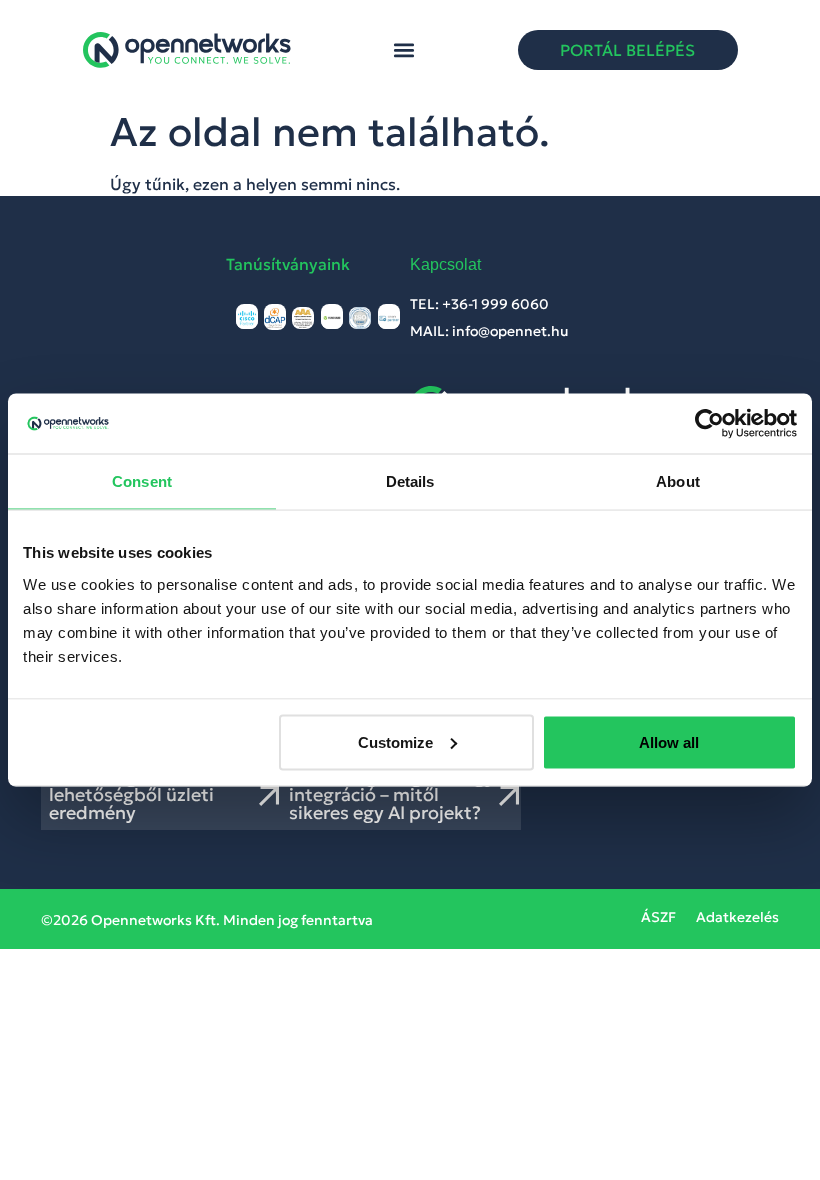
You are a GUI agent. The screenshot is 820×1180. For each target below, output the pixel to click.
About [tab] (678, 481)
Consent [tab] (142, 481)
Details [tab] (410, 481)
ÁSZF (658, 917)
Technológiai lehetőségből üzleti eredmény (131, 794)
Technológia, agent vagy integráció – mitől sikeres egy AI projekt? (392, 794)
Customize (395, 741)
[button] (404, 50)
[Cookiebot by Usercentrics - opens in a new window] (709, 424)
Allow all (669, 741)
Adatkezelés (737, 917)
